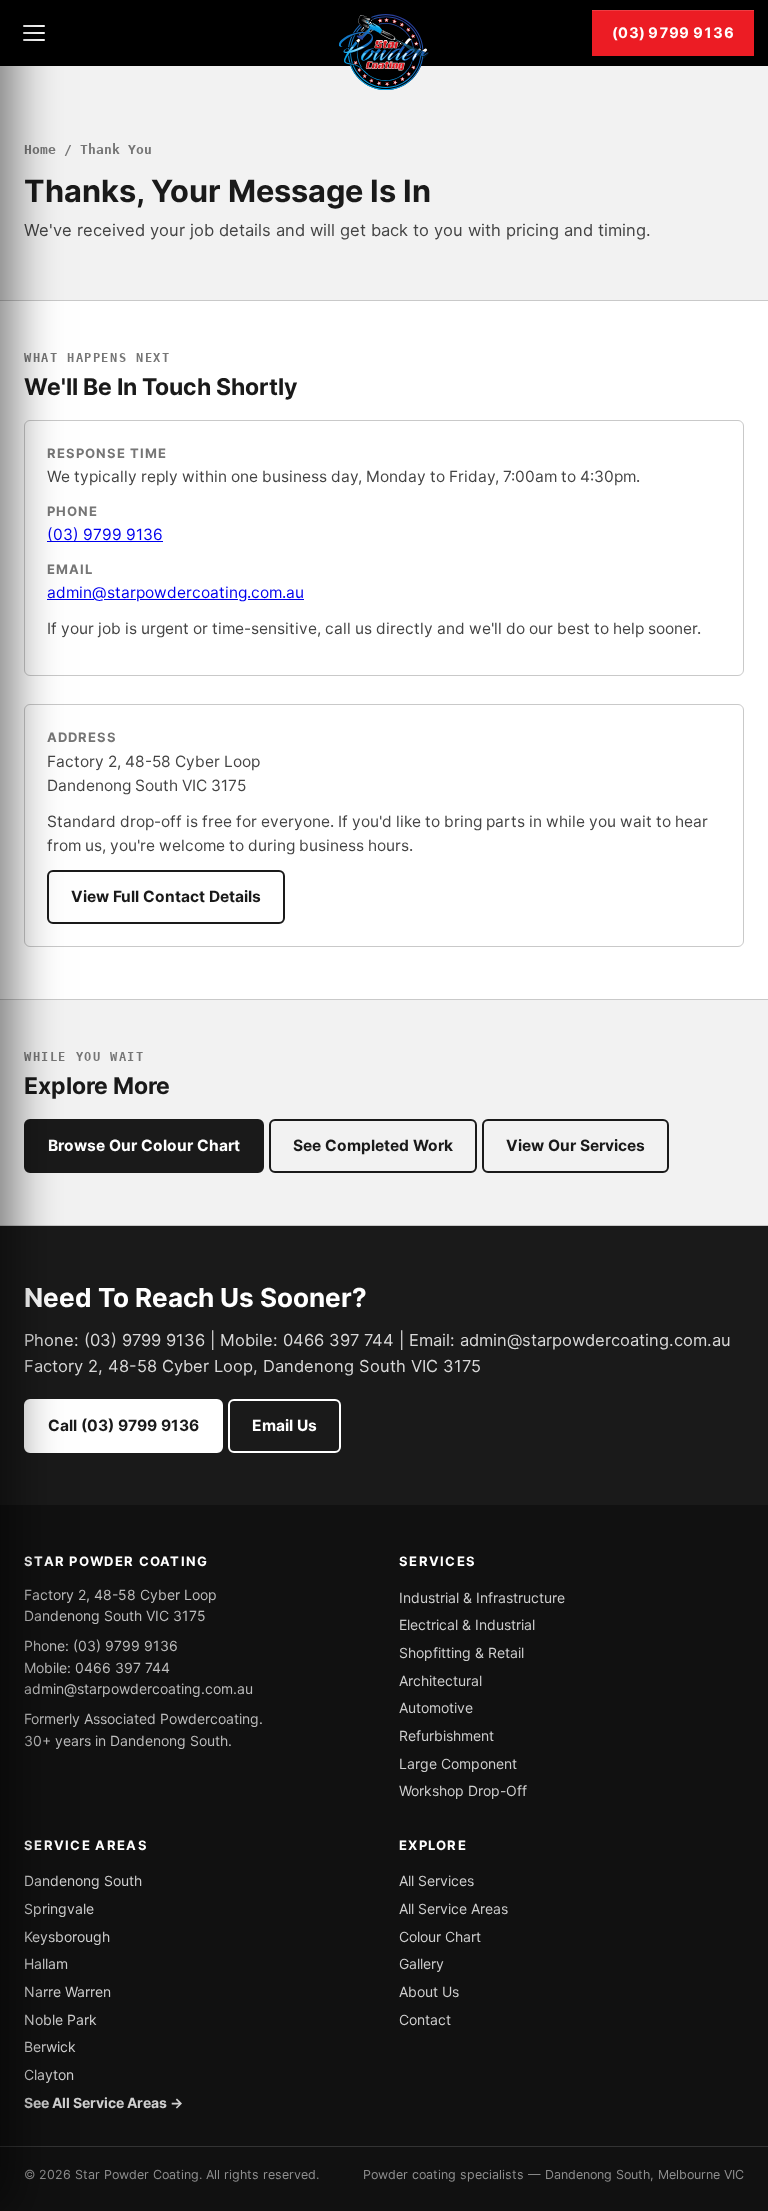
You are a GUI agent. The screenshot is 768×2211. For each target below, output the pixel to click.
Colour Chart (440, 1936)
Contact (425, 2019)
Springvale (59, 1908)
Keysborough (67, 1936)
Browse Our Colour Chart (144, 1145)
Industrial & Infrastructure (482, 1597)
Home (40, 149)
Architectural (440, 1680)
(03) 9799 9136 (673, 33)
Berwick (50, 2046)
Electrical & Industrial (467, 1624)
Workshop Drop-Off (463, 1790)
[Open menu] (34, 33)
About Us (429, 1991)
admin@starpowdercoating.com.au (175, 592)
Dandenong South (83, 1880)
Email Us (284, 1425)
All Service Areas (453, 1908)
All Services (436, 1880)
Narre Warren (67, 1991)
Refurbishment (446, 1735)
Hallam (46, 1963)
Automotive (436, 1707)
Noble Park (60, 2019)
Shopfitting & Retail (461, 1652)
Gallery (421, 1963)
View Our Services (575, 1145)
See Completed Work (373, 1145)
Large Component (458, 1763)
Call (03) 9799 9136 (123, 1425)
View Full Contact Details (166, 896)
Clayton (49, 2074)
